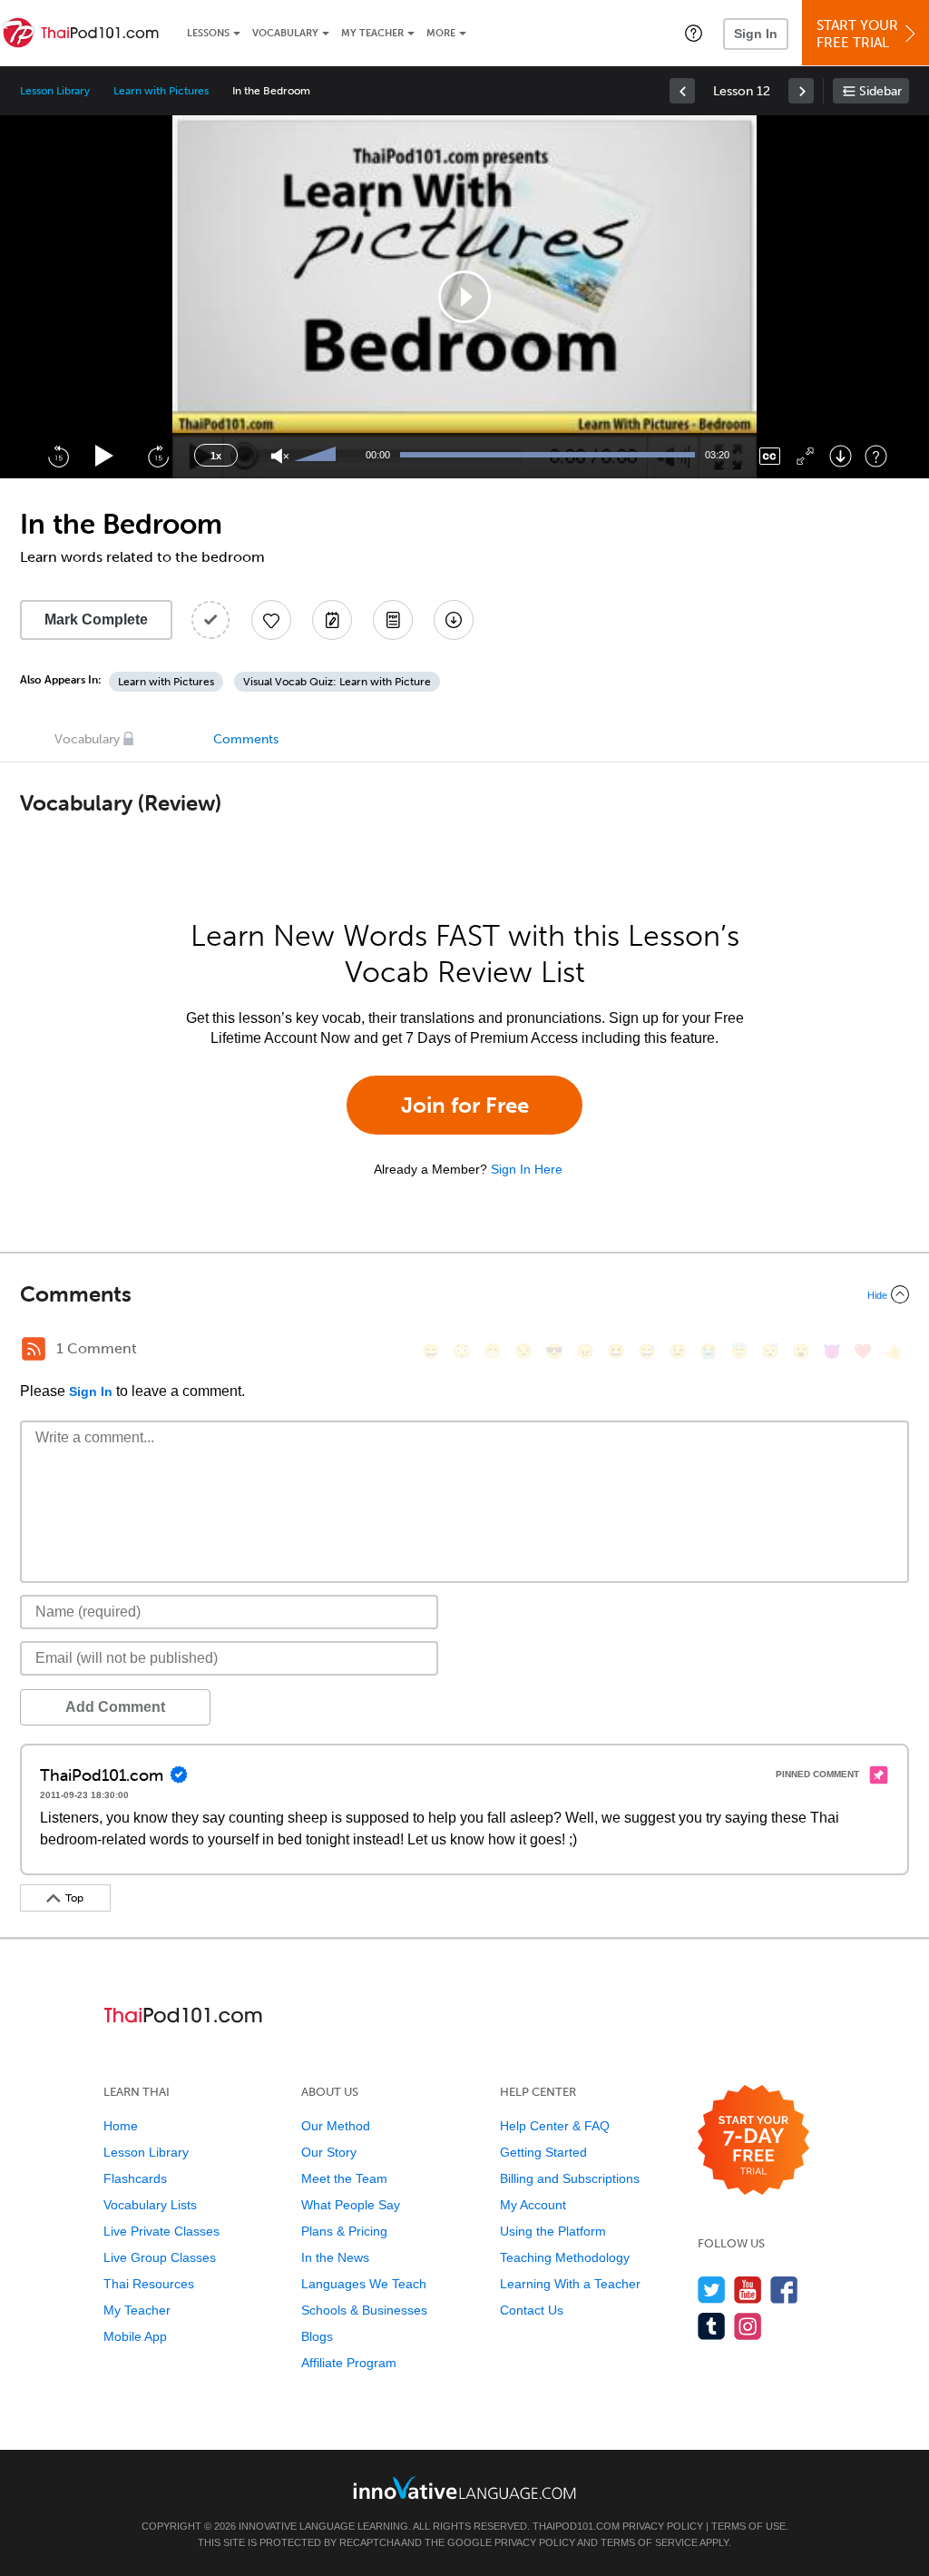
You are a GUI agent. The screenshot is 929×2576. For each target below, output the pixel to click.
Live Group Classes (160, 2257)
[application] (464, 297)
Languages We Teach (364, 2284)
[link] (682, 91)
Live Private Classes (161, 2231)
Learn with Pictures (161, 91)
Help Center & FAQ (555, 2126)
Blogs (317, 2336)
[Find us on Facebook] (784, 2290)
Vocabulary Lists (150, 2205)
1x (216, 456)
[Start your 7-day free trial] (753, 2141)
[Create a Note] (332, 620)
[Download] (841, 456)
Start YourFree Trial (857, 34)
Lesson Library (55, 91)
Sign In (756, 34)
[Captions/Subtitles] (770, 456)
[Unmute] (280, 456)
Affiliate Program (349, 2363)
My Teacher (372, 33)
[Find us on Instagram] (748, 2326)
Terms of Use (748, 2526)
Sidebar (880, 91)
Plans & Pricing (344, 2231)
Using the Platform (553, 2231)
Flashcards (135, 2178)
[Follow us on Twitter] (712, 2290)
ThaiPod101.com (576, 2526)
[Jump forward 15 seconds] (158, 456)
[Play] (105, 456)
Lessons (208, 33)
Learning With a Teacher (570, 2284)
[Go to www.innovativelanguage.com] (464, 2488)
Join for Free (465, 1105)
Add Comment (115, 1707)
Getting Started (543, 2152)
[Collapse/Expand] (464, 1294)
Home (121, 2126)
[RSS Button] (34, 1349)
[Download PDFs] (393, 620)
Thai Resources (149, 2284)
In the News (335, 2257)
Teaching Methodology (565, 2257)
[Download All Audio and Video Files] (454, 620)
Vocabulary (285, 33)
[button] (694, 33)
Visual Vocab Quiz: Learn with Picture (337, 682)
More (441, 33)
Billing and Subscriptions (570, 2178)
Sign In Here (527, 1169)
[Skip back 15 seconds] (58, 456)
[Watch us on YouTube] (748, 2290)
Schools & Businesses (364, 2310)
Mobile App (135, 2336)
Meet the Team (344, 2178)
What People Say (351, 2205)
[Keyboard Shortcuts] (876, 456)
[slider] (318, 456)
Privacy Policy (663, 2526)
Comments (246, 739)
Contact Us (532, 2310)
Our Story (329, 2152)
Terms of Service (649, 2542)
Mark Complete (96, 619)
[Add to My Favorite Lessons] (271, 620)
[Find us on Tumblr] (712, 2326)
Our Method (336, 2126)
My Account (533, 2205)
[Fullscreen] (805, 456)
